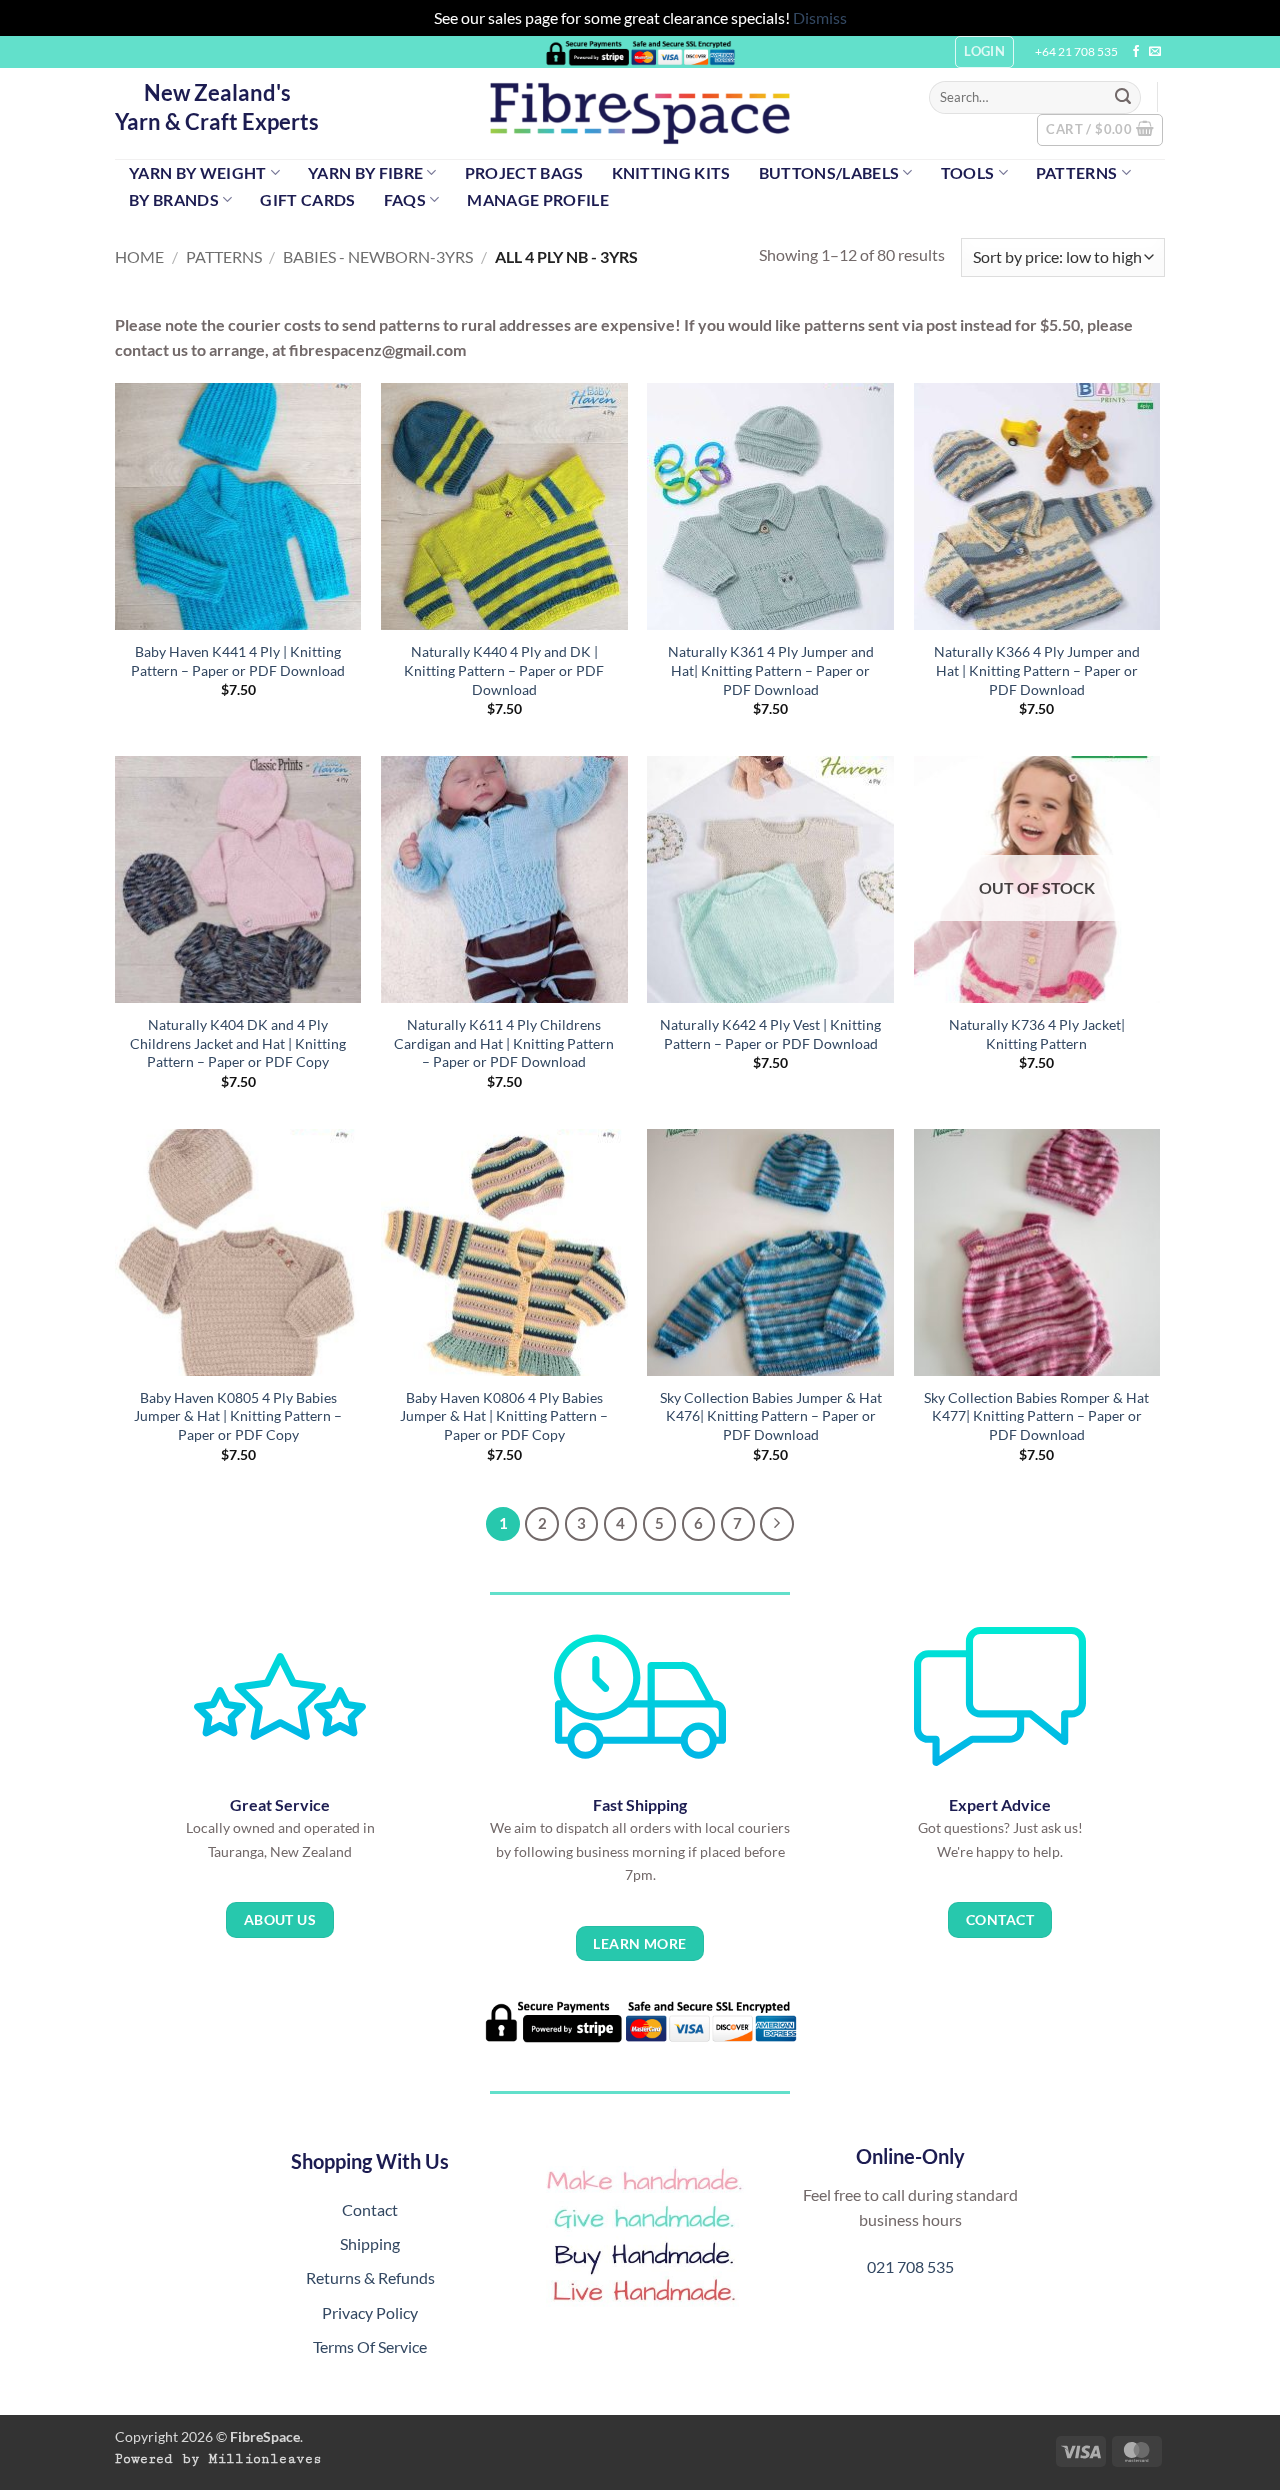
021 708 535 (910, 2266)
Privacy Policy (370, 2312)
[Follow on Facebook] (1136, 52)
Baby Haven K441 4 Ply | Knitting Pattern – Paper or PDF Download (238, 661)
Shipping (370, 2243)
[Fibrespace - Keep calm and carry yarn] (640, 113)
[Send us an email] (1155, 52)
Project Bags (524, 172)
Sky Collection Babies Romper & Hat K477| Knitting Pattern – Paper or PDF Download (1036, 1416)
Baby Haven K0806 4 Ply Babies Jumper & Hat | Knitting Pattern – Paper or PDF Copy (504, 1416)
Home (139, 256)
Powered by (218, 2459)
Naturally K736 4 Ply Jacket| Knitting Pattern (1037, 1034)
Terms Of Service (370, 2346)
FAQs (405, 199)
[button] (1100, 130)
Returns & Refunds (370, 2277)
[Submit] (1123, 97)
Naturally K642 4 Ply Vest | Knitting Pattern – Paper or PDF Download (770, 1034)
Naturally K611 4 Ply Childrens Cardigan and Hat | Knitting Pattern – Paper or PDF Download (504, 1043)
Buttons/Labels (829, 172)
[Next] (777, 1524)
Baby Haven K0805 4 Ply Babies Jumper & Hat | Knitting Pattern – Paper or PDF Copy (238, 1416)
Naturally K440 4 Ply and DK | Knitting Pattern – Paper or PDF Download (504, 670)
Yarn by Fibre (365, 172)
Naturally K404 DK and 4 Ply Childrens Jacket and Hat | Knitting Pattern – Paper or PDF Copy (238, 1043)
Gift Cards (307, 199)
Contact (370, 2209)
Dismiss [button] (820, 17)
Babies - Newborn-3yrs (378, 256)
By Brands (174, 199)
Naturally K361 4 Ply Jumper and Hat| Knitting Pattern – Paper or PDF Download (771, 670)
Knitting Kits (671, 172)
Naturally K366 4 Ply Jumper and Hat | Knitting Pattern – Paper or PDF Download (1037, 670)
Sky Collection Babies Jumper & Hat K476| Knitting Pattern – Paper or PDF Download (771, 1416)
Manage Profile (537, 199)
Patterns (1077, 172)
